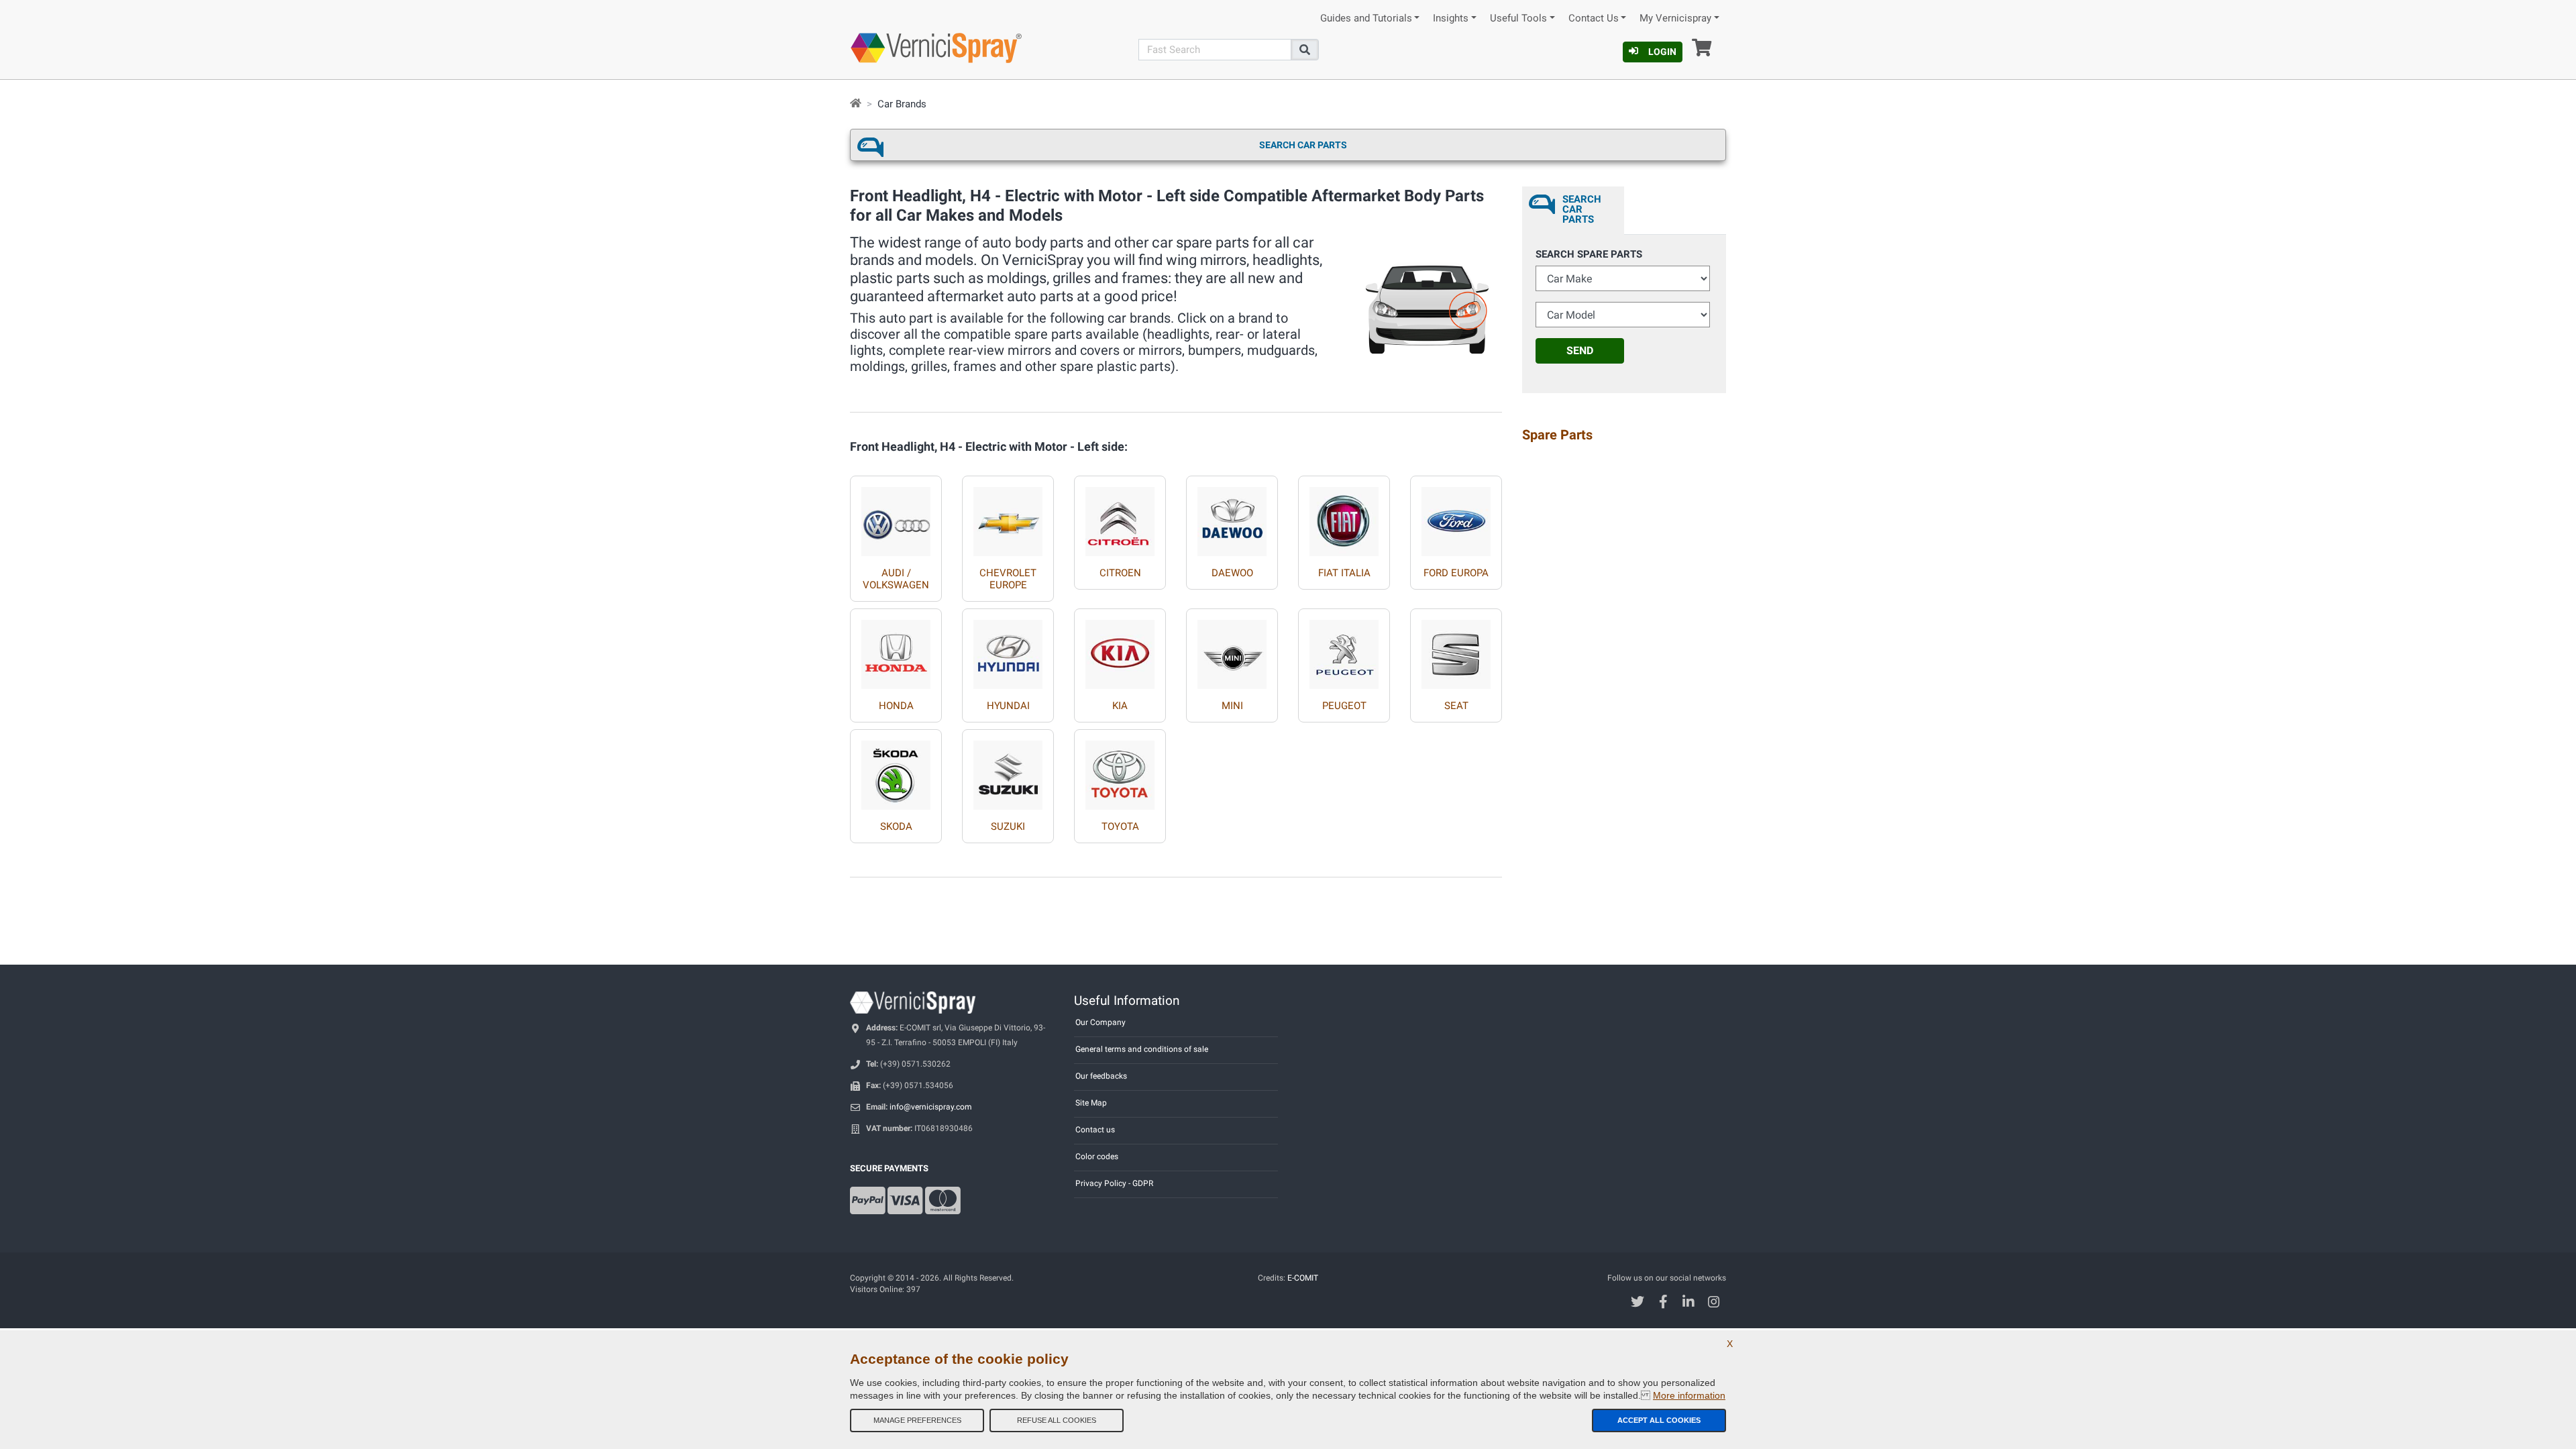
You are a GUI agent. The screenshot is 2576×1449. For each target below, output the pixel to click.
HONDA (896, 706)
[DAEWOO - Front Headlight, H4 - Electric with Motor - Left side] (1232, 516)
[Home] (856, 104)
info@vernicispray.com (931, 1107)
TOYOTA (1120, 826)
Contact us (1095, 1130)
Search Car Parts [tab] (1582, 209)
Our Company (1101, 1022)
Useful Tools (1518, 18)
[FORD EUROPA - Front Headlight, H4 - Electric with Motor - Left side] (1456, 516)
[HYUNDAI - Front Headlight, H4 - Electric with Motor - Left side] (1008, 649)
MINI (1232, 706)
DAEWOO (1232, 573)
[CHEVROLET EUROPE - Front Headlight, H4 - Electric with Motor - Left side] (1008, 516)
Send (1580, 351)
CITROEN (1120, 573)
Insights (1451, 18)
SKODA (896, 826)
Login (1662, 52)
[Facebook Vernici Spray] (1663, 1303)
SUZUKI (1008, 826)
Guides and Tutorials (1366, 18)
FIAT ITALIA (1344, 573)
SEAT (1456, 706)
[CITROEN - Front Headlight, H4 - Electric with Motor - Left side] (1120, 516)
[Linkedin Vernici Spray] (1689, 1303)
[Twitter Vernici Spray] (1638, 1303)
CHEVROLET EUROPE (1008, 579)
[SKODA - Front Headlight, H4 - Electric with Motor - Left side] (896, 770)
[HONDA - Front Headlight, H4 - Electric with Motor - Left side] (896, 649)
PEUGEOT (1344, 706)
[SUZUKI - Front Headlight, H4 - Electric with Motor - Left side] (1008, 770)
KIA (1120, 706)
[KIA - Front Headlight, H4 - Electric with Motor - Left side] (1120, 649)
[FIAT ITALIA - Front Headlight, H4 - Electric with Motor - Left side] (1344, 516)
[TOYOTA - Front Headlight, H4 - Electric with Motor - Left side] (1120, 770)
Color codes (1097, 1157)
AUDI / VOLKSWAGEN (896, 579)
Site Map (1091, 1103)
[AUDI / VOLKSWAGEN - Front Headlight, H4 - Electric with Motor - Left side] (896, 516)
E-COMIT (1303, 1278)
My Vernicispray (1675, 18)
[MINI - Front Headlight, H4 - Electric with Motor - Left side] (1232, 649)
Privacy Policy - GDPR (1114, 1183)
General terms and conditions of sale (1142, 1049)
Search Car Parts (1303, 145)
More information (1689, 1395)
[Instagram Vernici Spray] (1714, 1303)
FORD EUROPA (1456, 573)
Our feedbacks (1101, 1076)
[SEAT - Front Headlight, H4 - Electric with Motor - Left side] (1456, 649)
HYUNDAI (1008, 706)
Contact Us (1594, 18)
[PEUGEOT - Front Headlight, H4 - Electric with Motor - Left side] (1344, 649)
